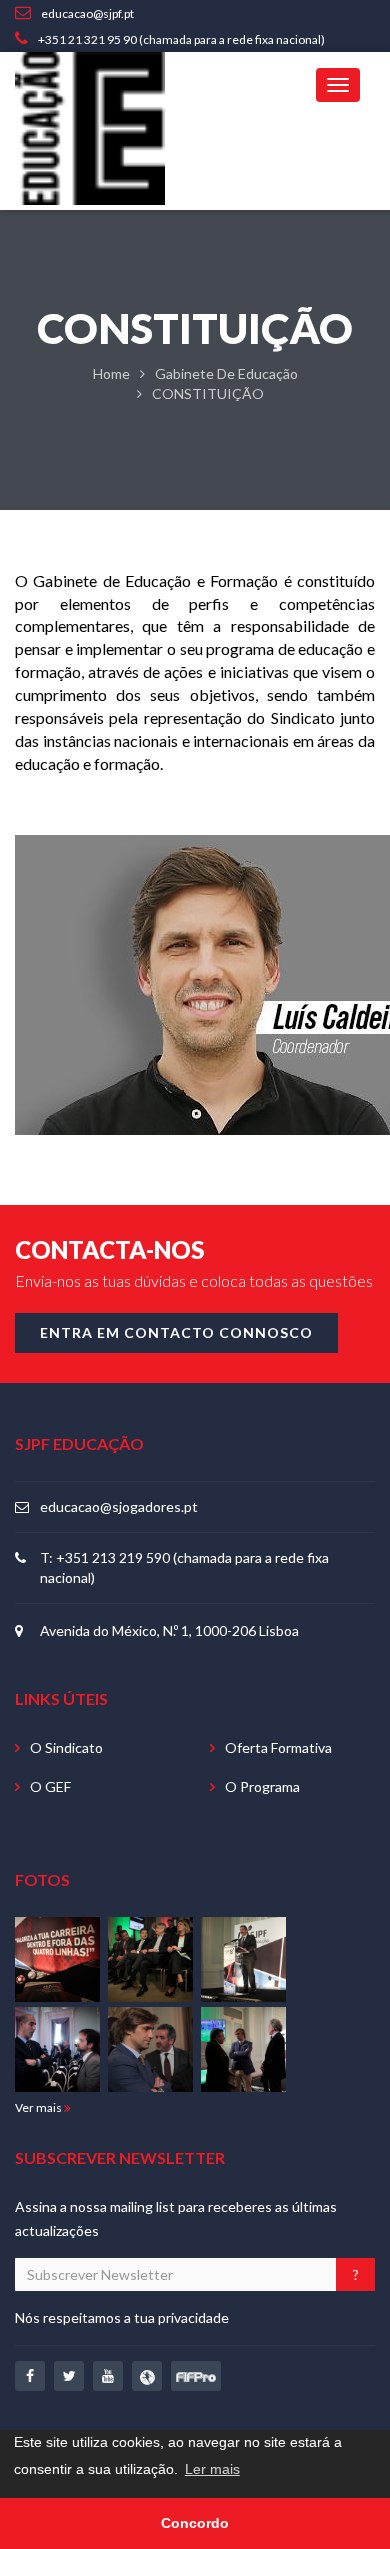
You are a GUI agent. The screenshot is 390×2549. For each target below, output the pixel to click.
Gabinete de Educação (226, 373)
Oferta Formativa (278, 1747)
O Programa (262, 1786)
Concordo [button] (195, 2523)
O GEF (50, 1786)
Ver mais (39, 2107)
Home (111, 373)
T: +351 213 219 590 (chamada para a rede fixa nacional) (184, 1567)
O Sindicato (66, 1747)
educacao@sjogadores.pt (119, 1506)
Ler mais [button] (212, 2469)
